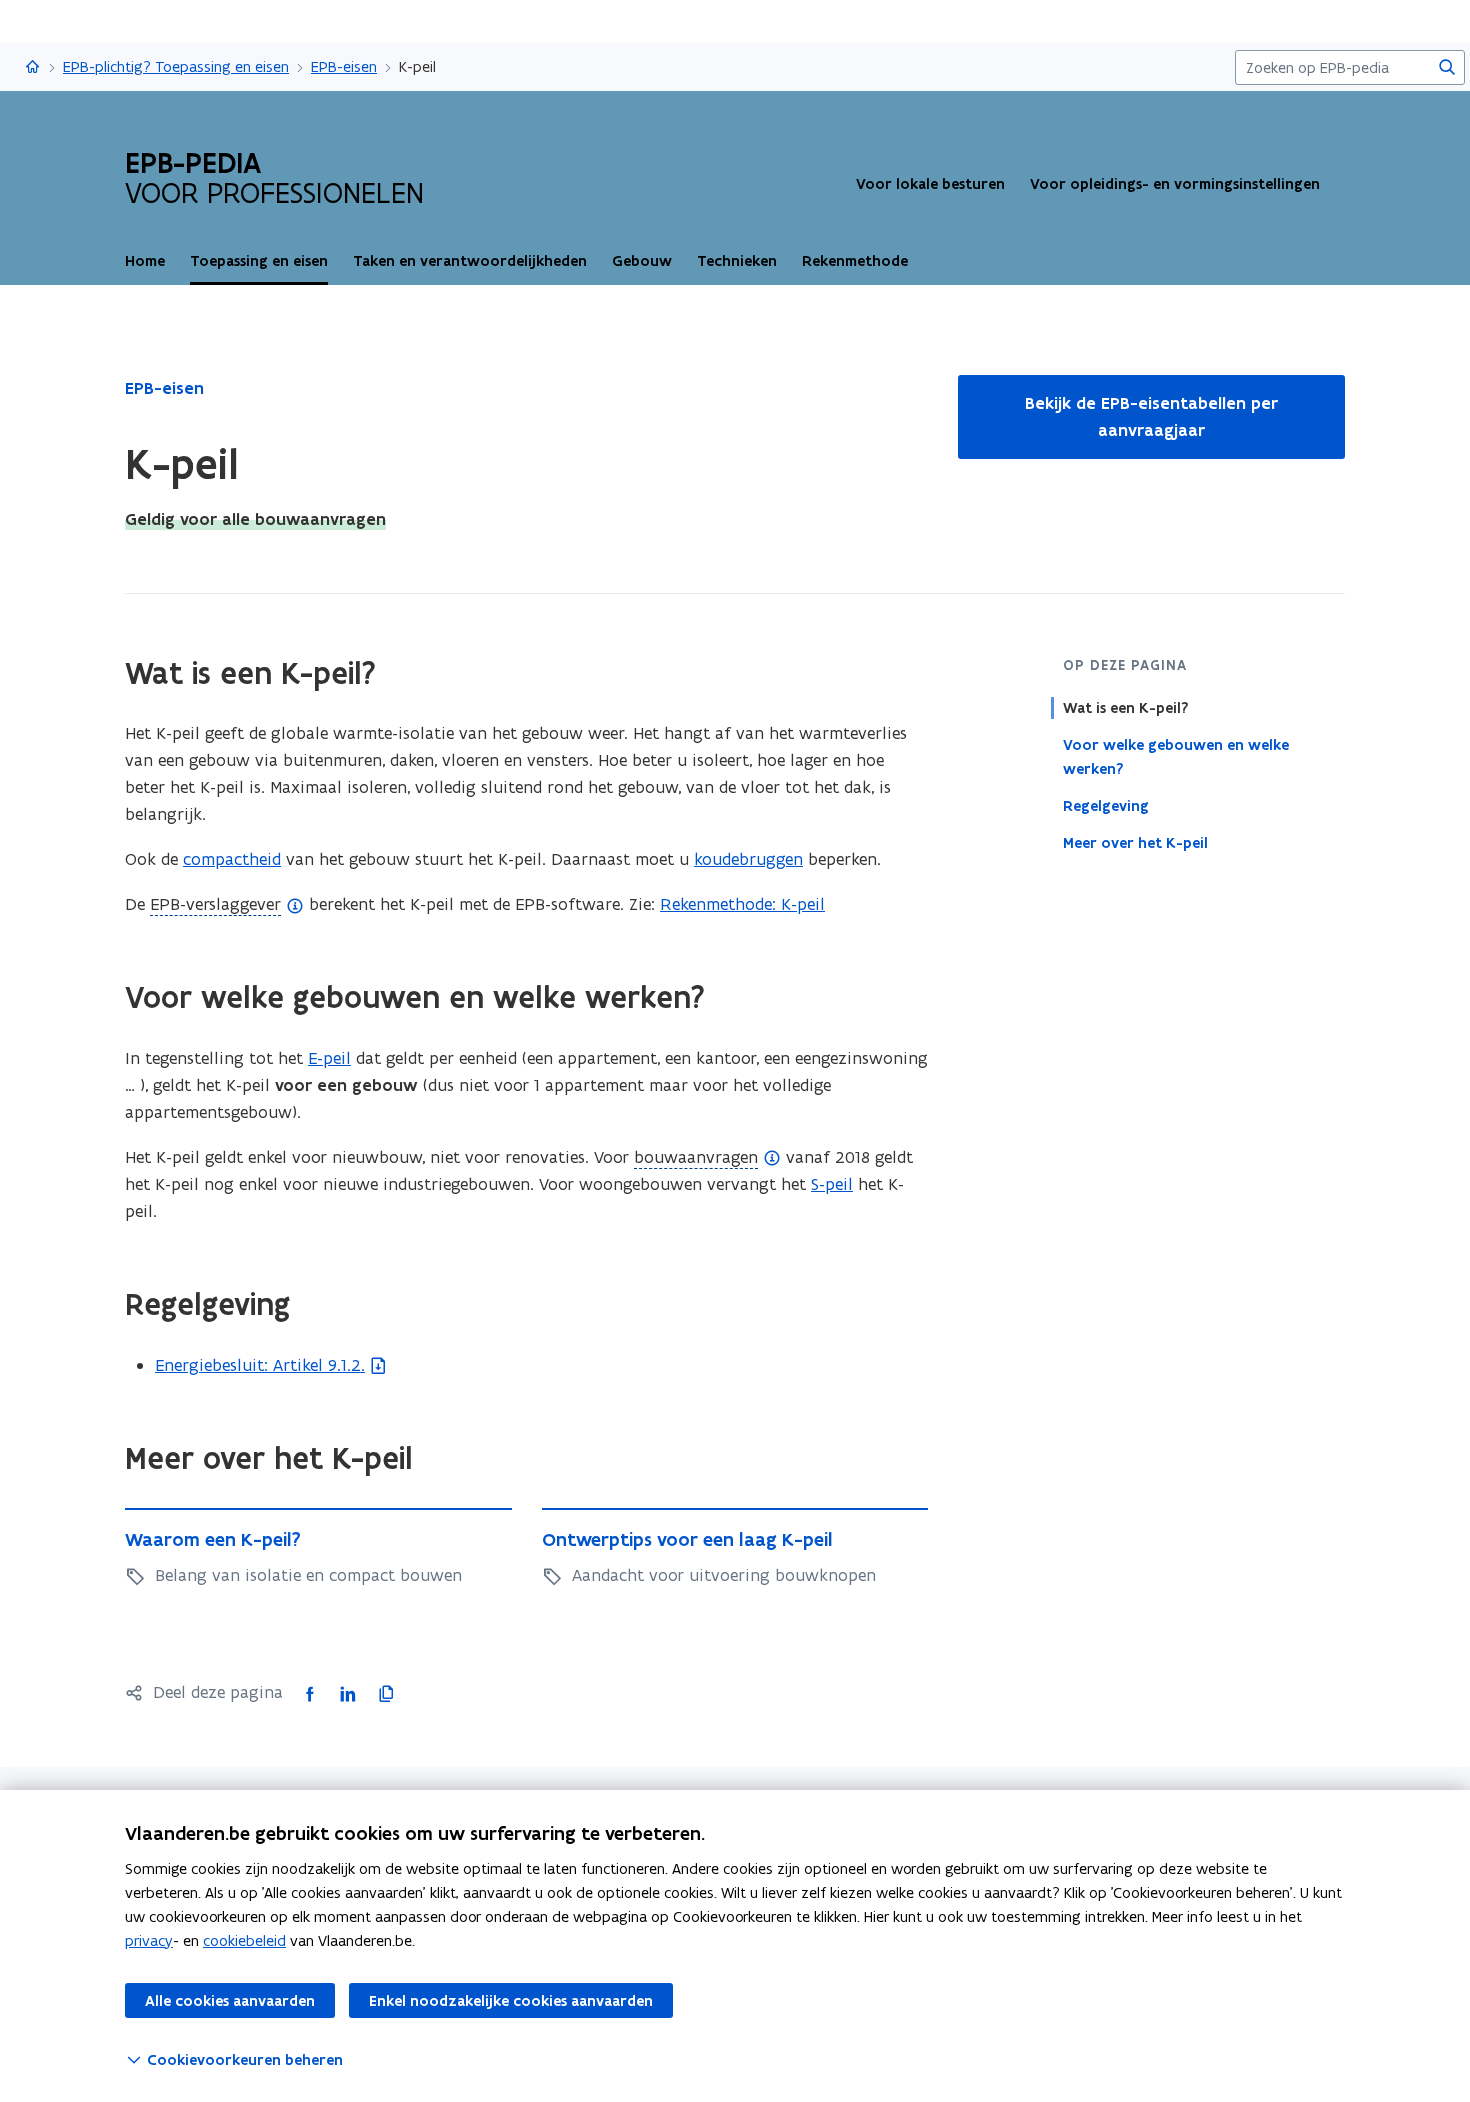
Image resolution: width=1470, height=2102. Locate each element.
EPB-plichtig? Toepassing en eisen (176, 66)
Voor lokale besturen (930, 184)
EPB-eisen (344, 66)
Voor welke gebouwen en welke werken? (1176, 757)
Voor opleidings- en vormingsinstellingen (1175, 184)
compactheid (232, 859)
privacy (149, 1940)
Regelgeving (1106, 806)
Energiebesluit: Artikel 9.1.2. (260, 1365)
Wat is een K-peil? (1125, 708)
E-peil (329, 1058)
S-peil (832, 1184)
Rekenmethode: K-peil (742, 904)
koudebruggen (748, 859)
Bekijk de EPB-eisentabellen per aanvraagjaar (1151, 416)
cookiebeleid (244, 1940)
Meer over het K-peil (1135, 843)
